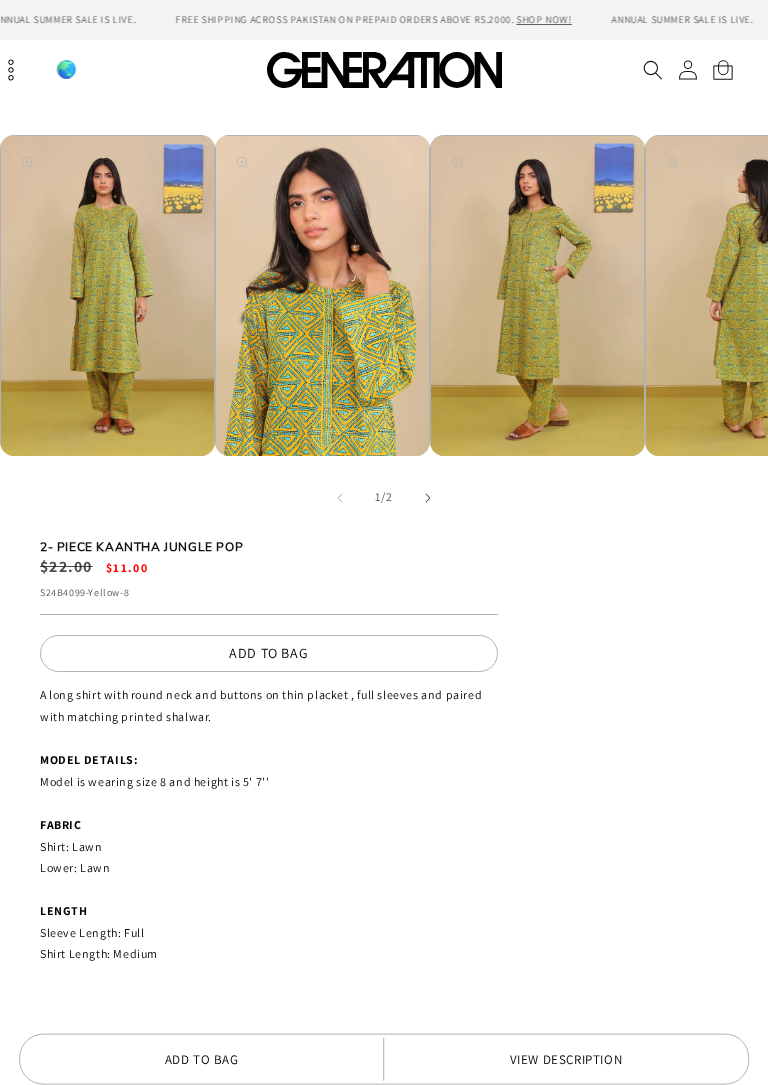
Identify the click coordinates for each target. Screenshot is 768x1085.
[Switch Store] (66, 69)
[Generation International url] (384, 69)
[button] (652, 70)
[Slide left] (340, 498)
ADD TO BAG (268, 653)
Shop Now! (543, 19)
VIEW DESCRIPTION (566, 1059)
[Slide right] (428, 498)
